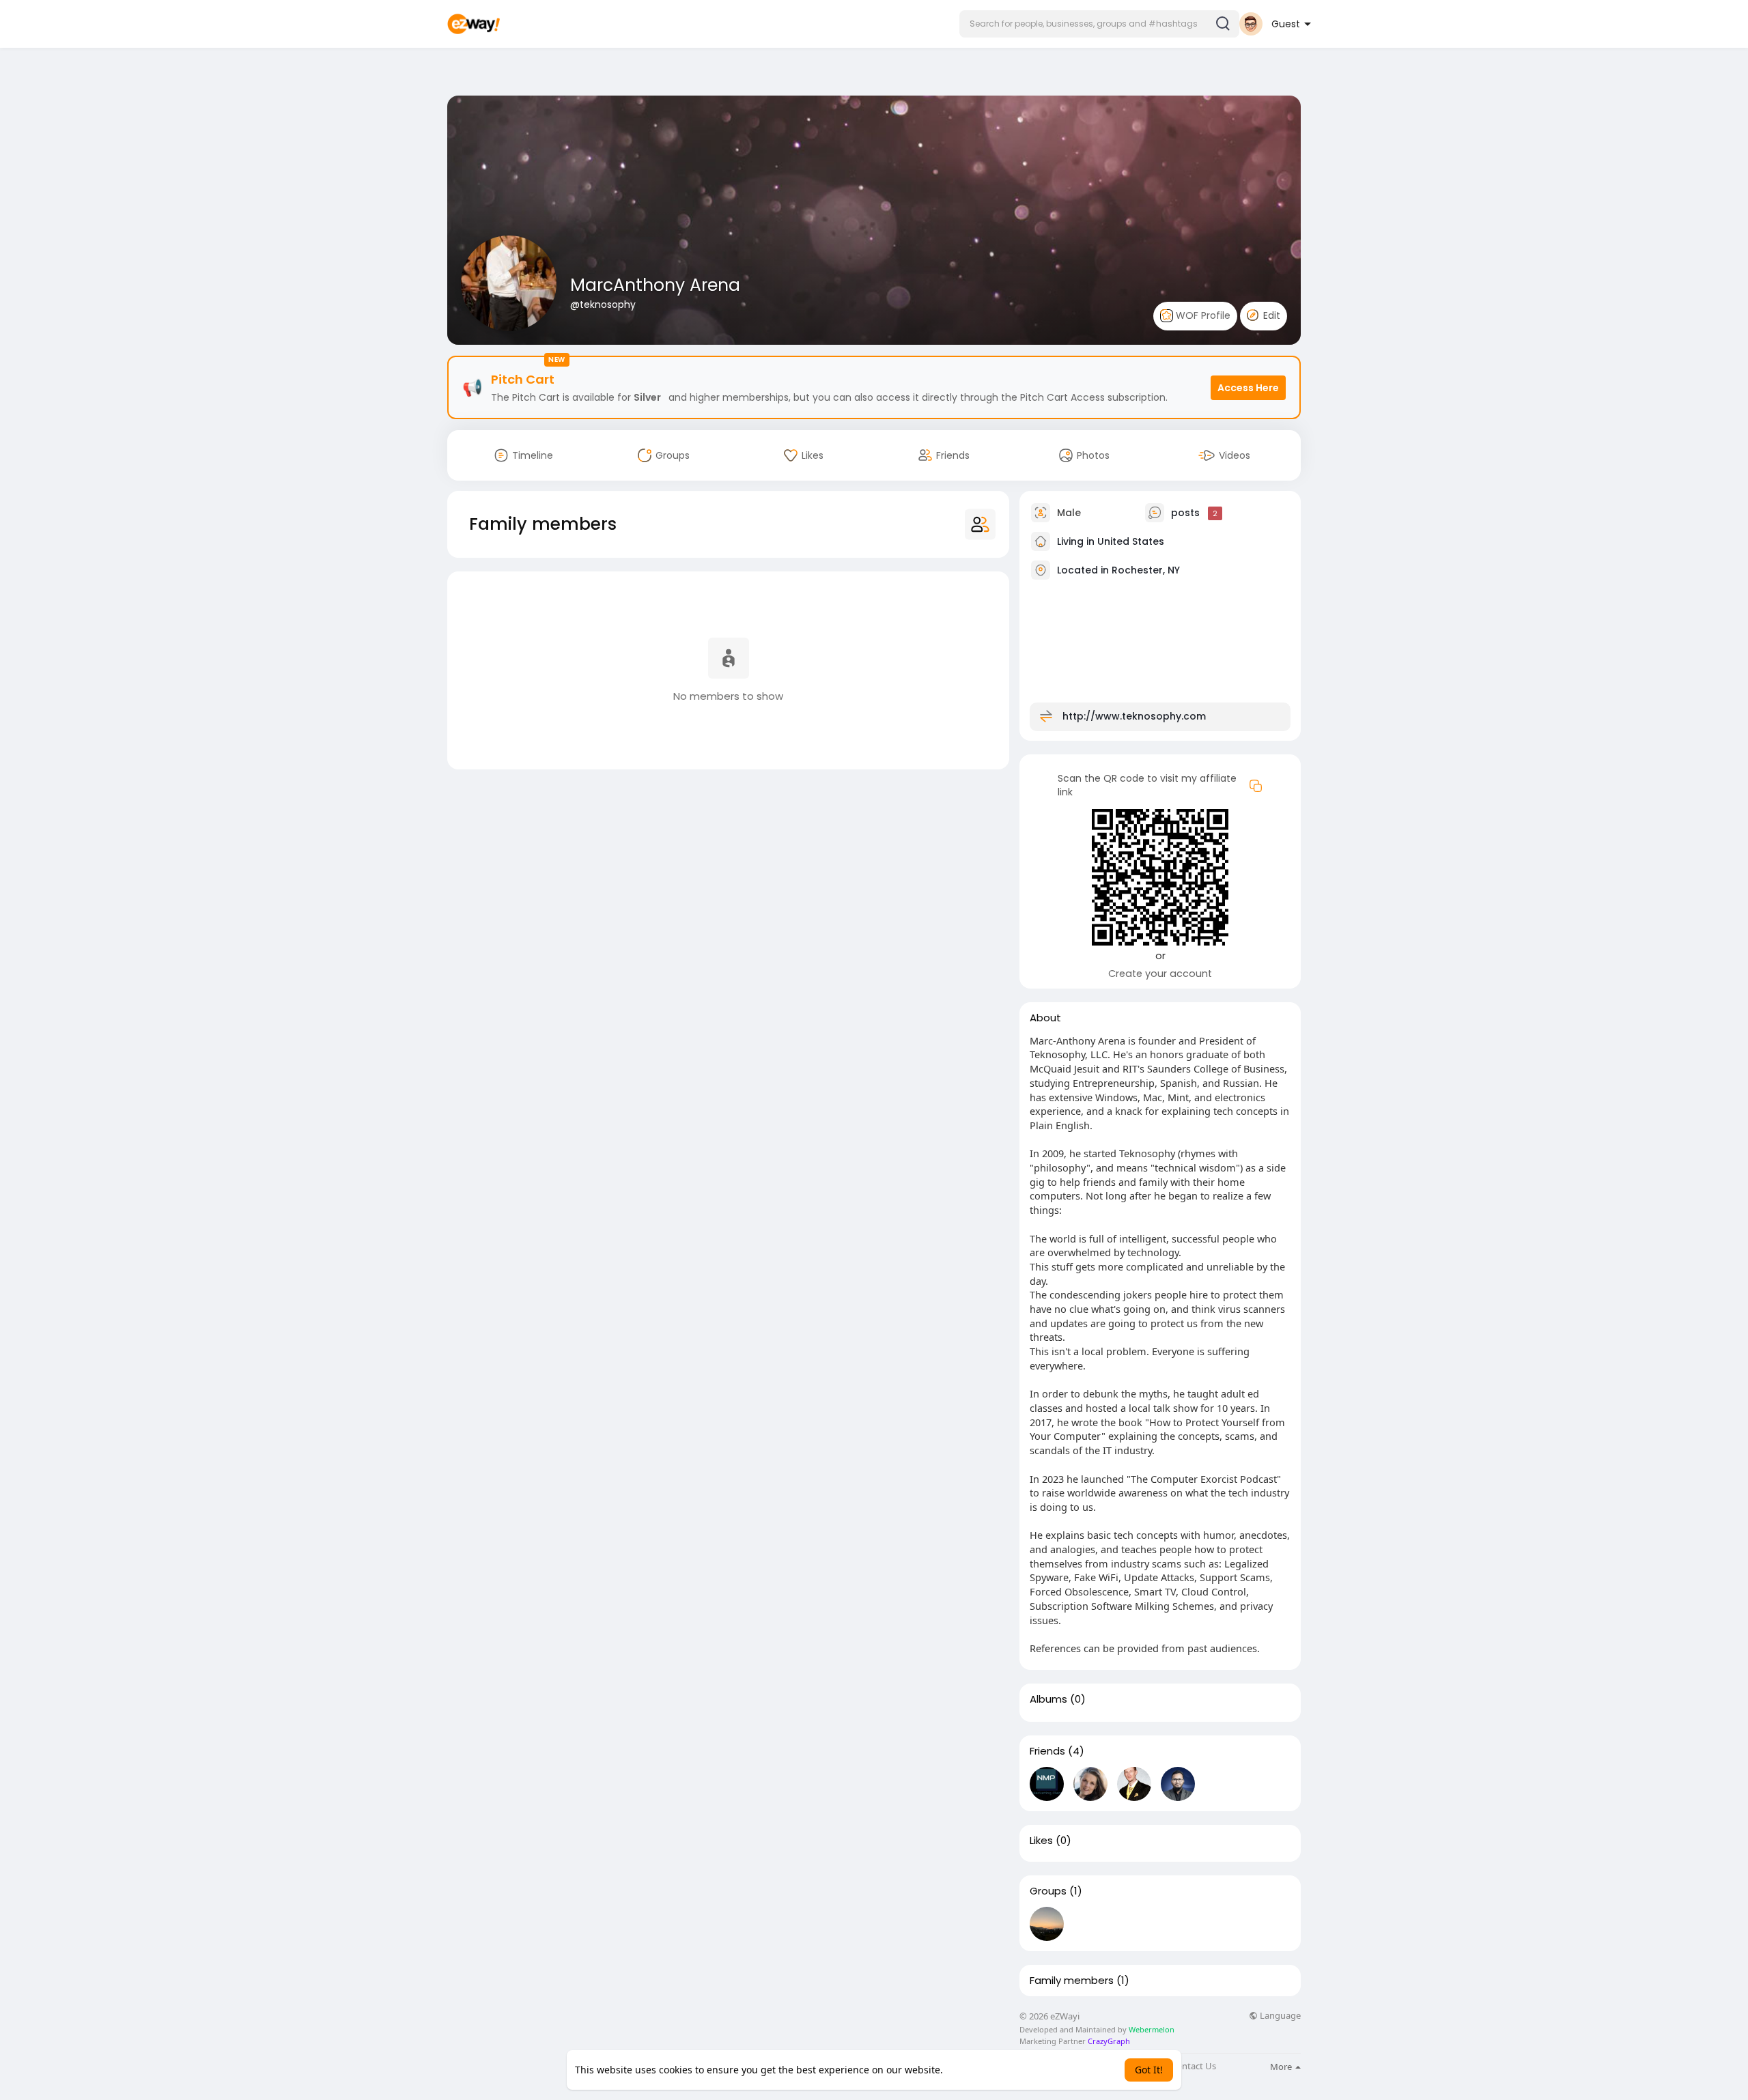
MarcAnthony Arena (655, 285)
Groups (1048, 1891)
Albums (1048, 1699)
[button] (1099, 24)
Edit (1270, 315)
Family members (1072, 1981)
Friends (1047, 1751)
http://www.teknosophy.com (1134, 716)
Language (1279, 2016)
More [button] (1282, 2067)
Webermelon (1152, 2029)
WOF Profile (1202, 315)
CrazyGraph (1108, 2041)
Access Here (1248, 388)
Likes (1041, 1841)
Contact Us (1194, 2066)
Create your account (1160, 974)
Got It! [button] (1149, 2070)
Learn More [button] (972, 2070)
